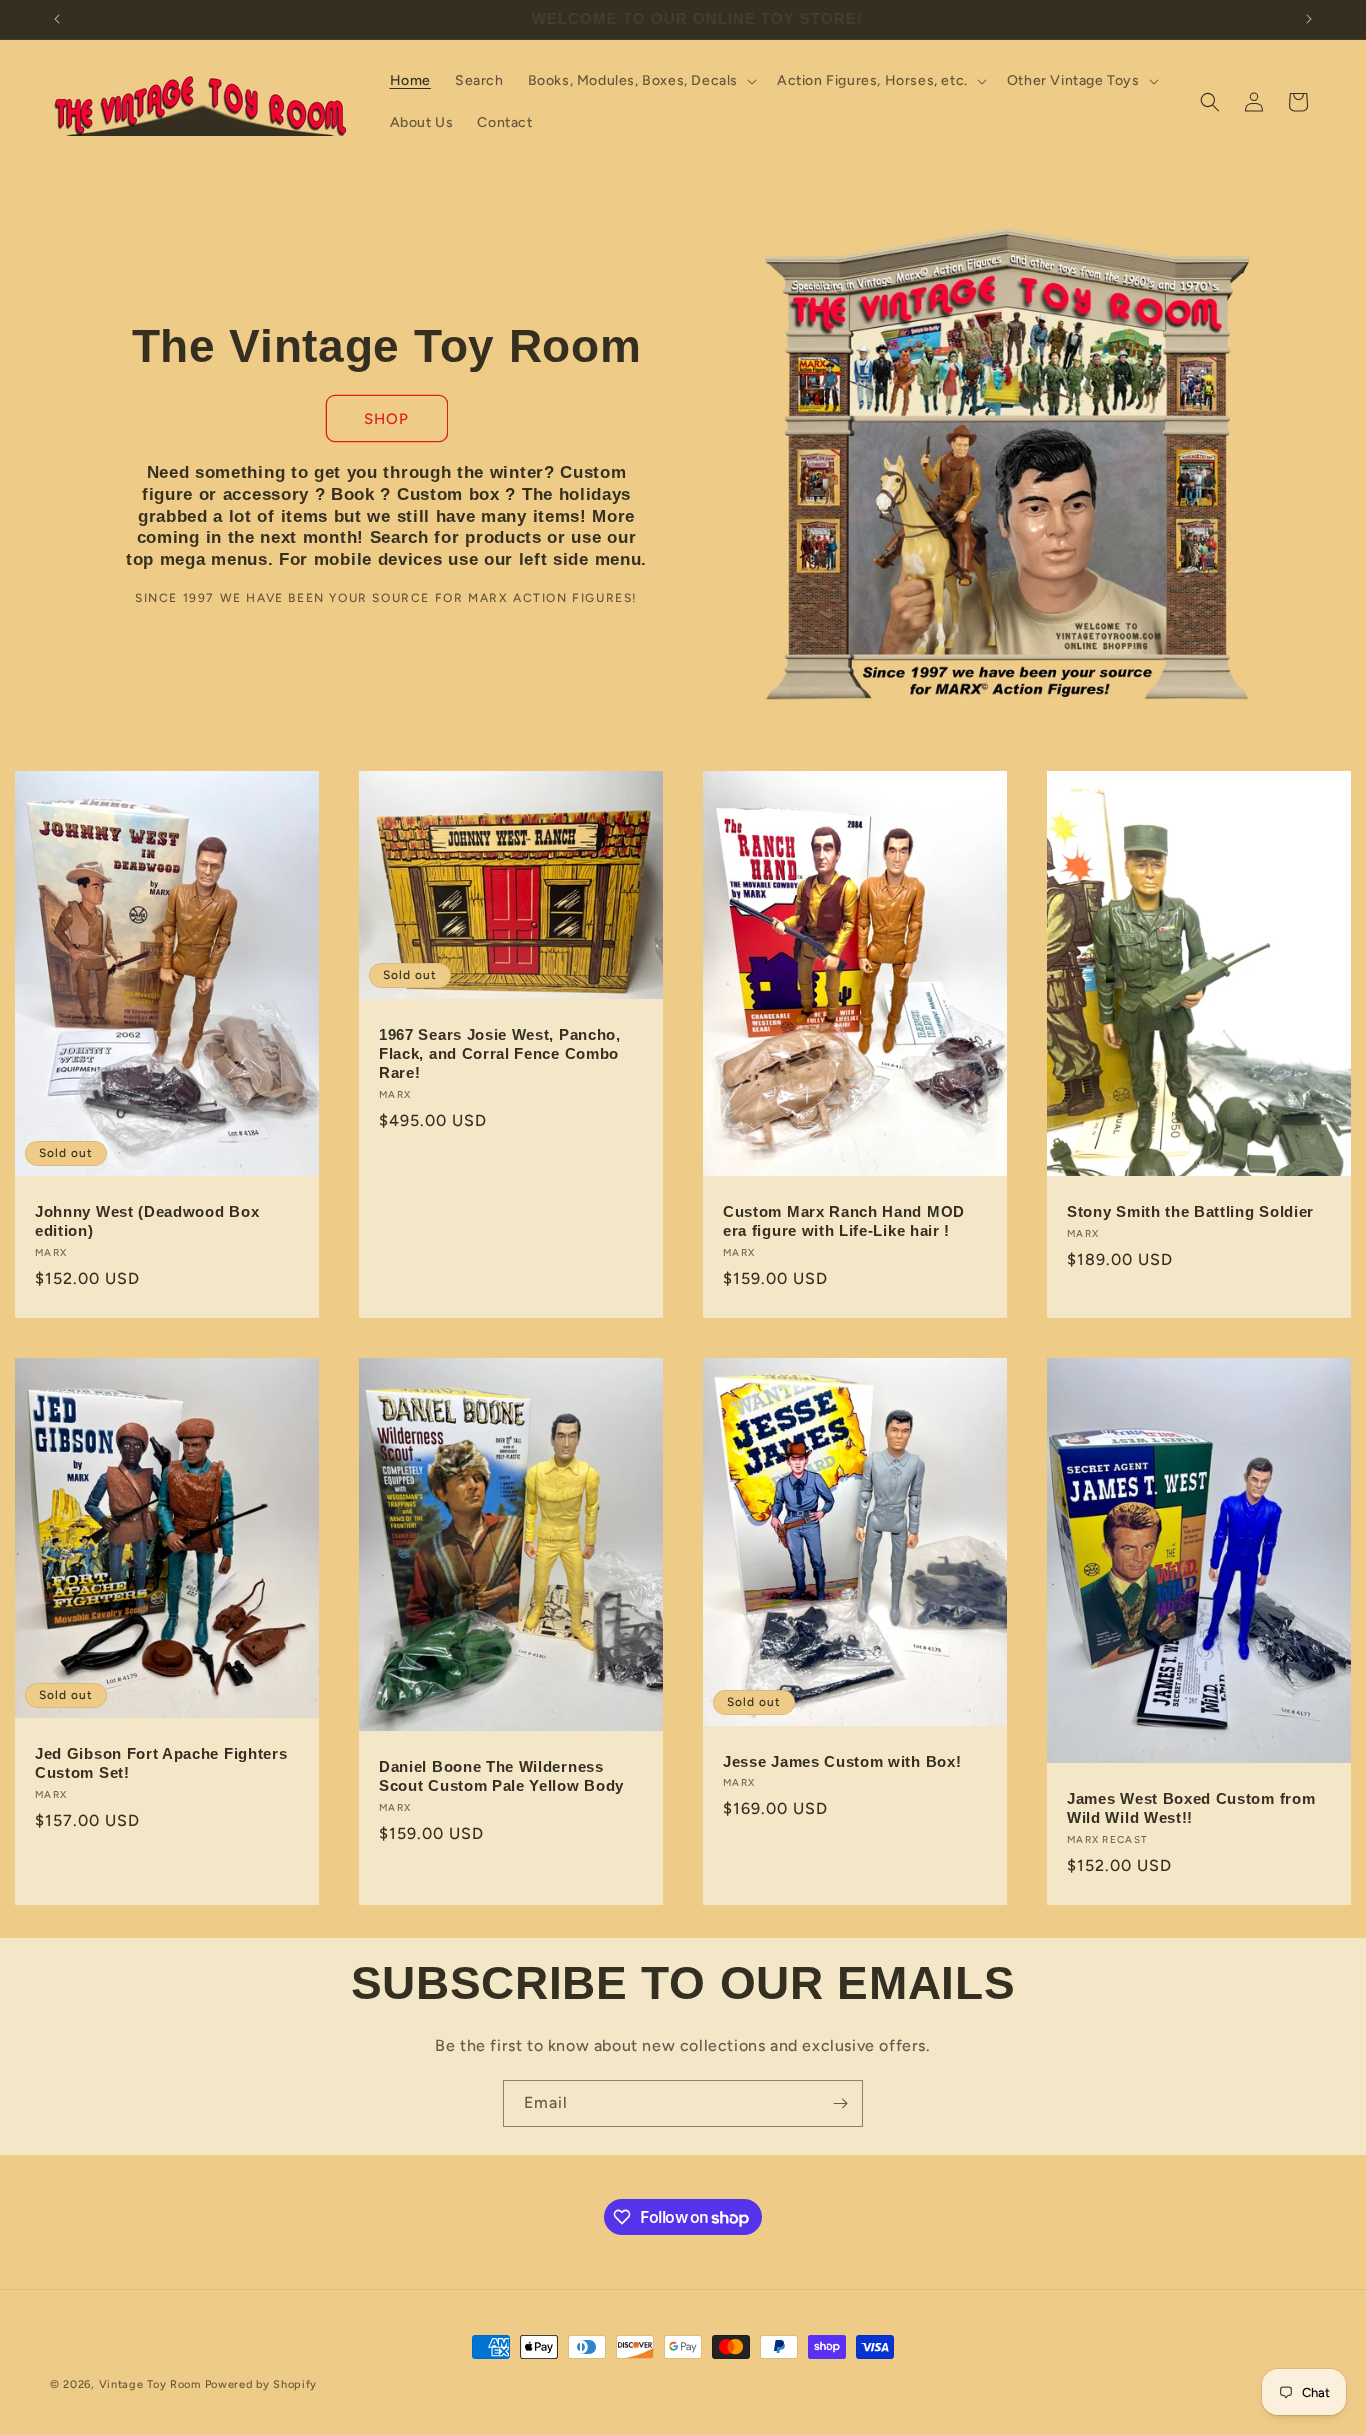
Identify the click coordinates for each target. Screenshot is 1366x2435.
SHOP (386, 418)
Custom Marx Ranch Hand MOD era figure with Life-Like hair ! (844, 1221)
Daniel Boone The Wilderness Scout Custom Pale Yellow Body (501, 1777)
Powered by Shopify (261, 2384)
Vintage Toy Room (150, 2384)
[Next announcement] (1309, 19)
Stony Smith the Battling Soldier (1190, 1211)
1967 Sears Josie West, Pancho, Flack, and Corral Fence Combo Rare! (500, 1053)
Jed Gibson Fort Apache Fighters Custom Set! (161, 1764)
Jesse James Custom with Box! (842, 1761)
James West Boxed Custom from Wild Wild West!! (1191, 1808)
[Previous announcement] (57, 19)
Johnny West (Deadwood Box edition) (147, 1221)
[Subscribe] (840, 2103)
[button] (640, 81)
